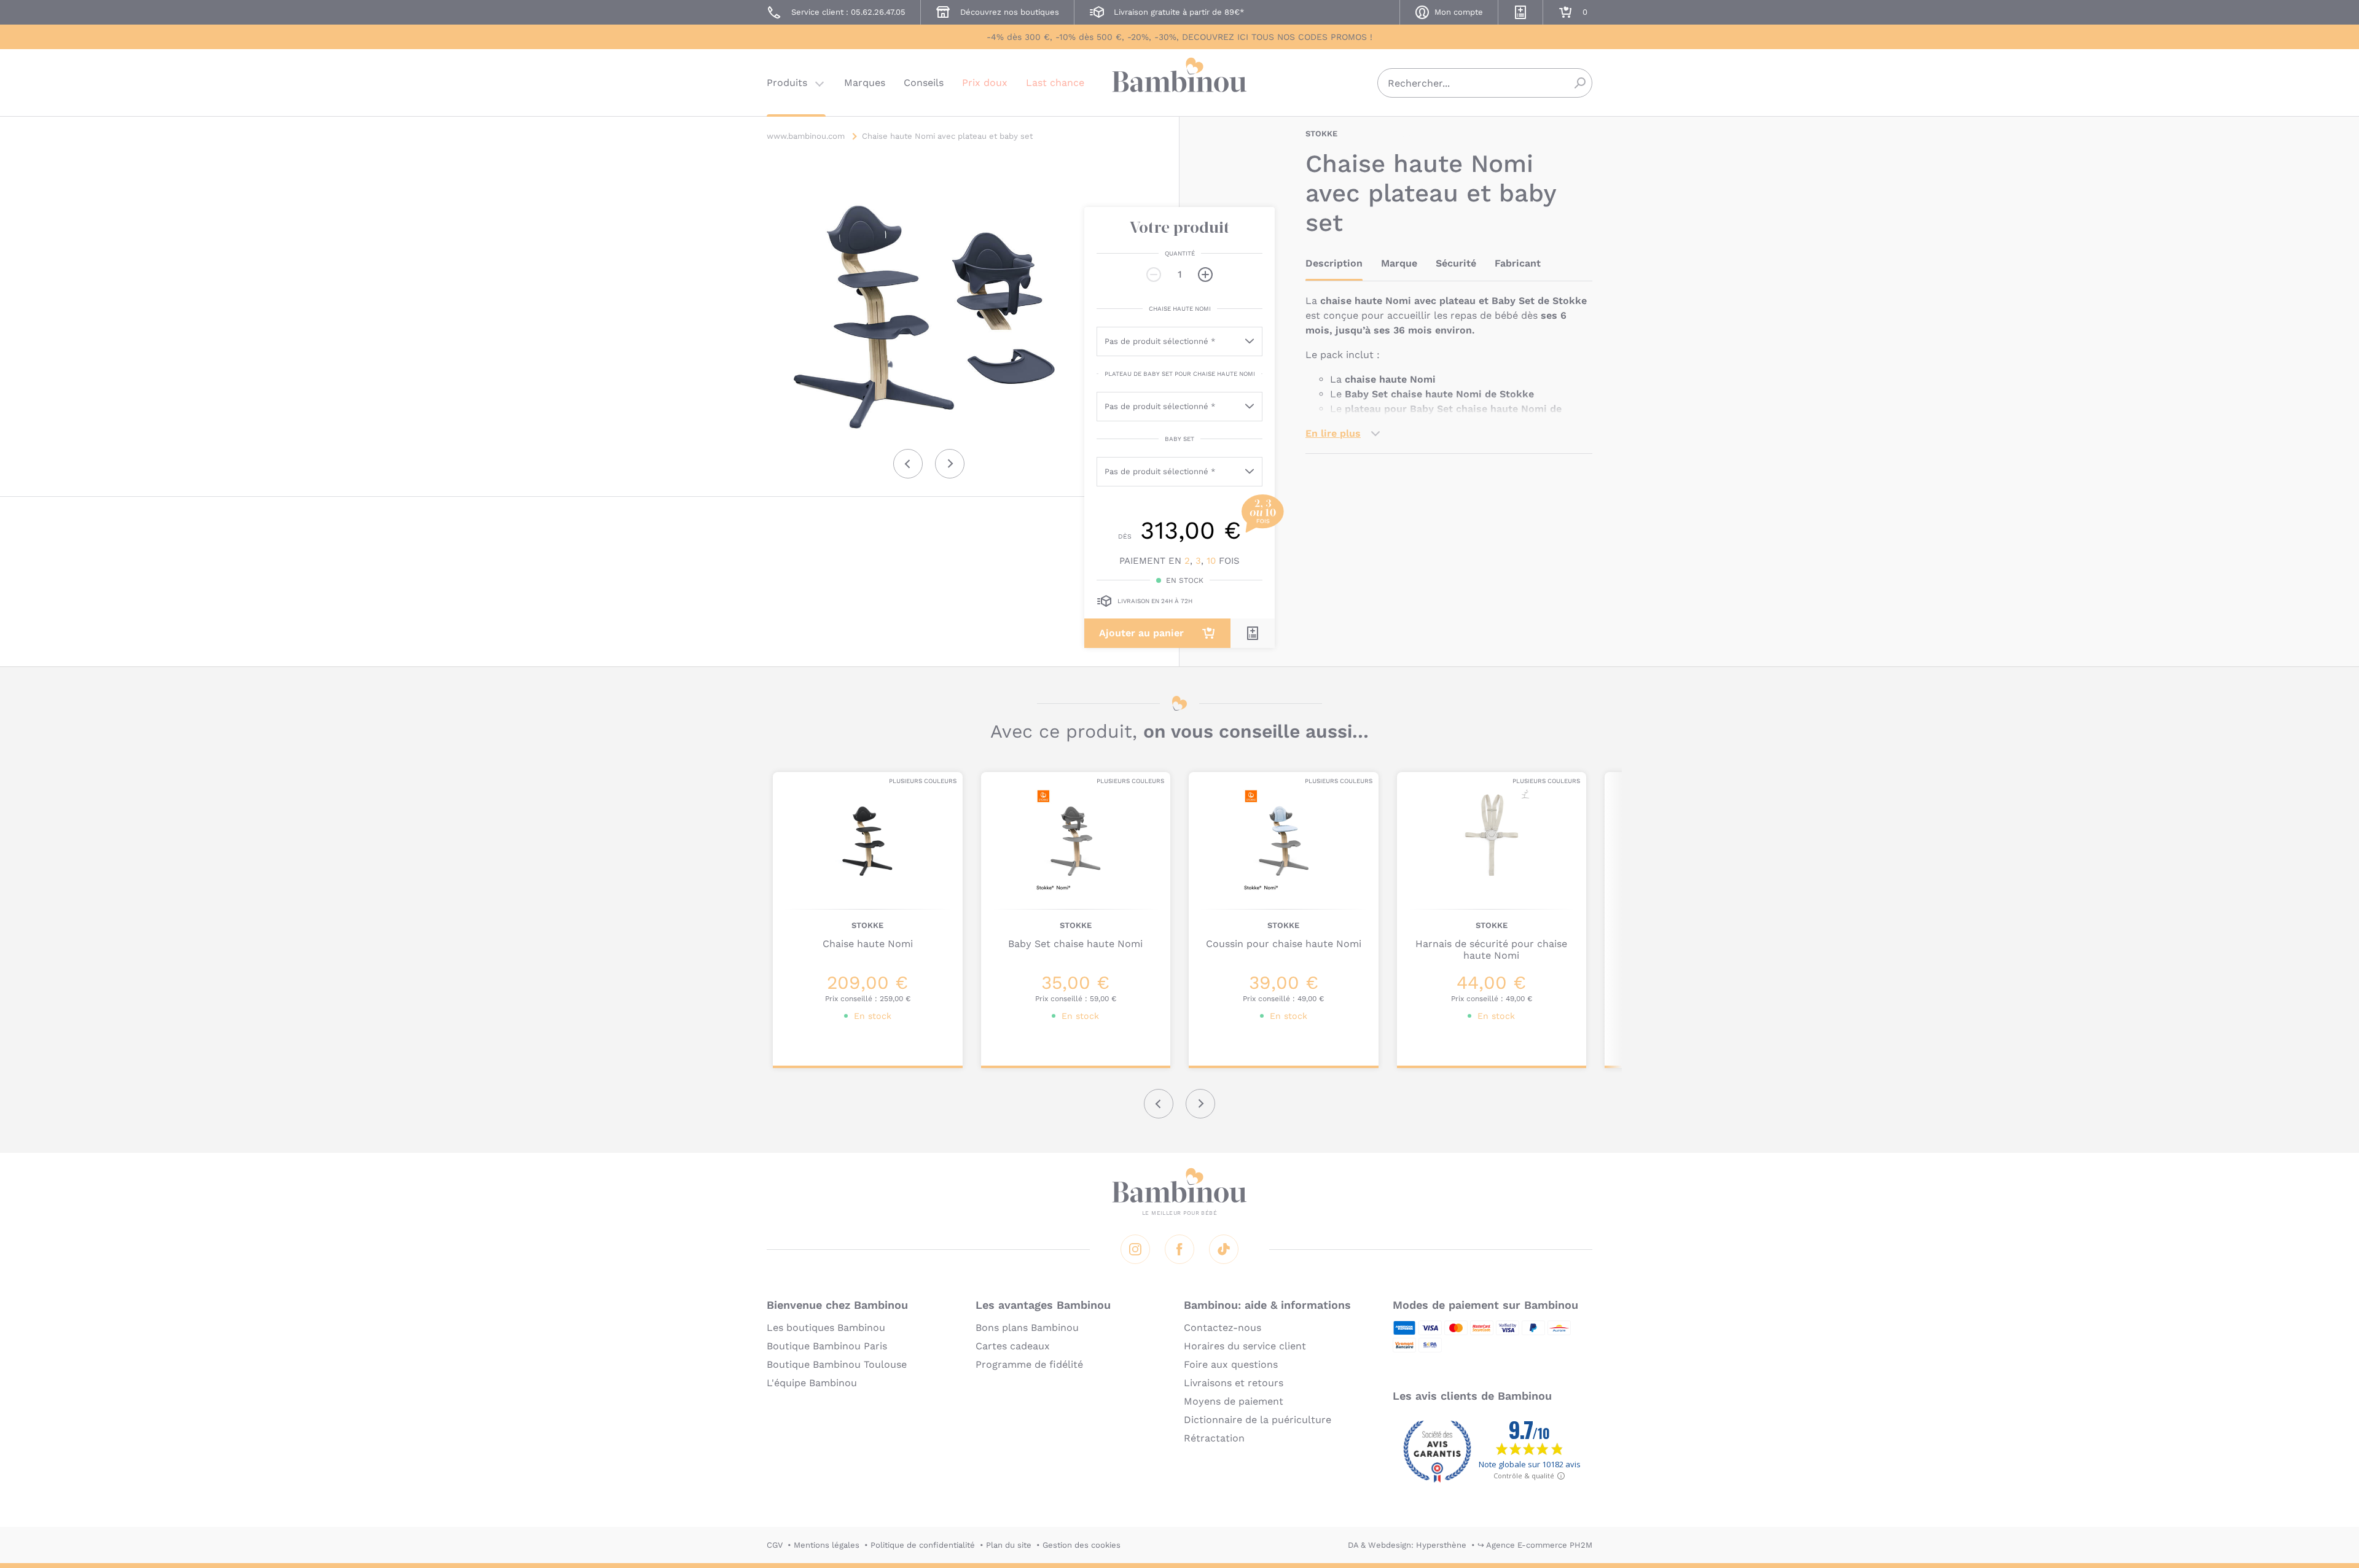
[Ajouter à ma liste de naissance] (1253, 633)
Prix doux (985, 83)
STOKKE (1321, 134)
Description (1334, 263)
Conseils (924, 83)
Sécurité (1456, 263)
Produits (787, 83)
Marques (865, 83)
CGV (775, 1545)
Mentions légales (827, 1545)
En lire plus (1333, 433)
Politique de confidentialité (923, 1545)
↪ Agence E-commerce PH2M (1535, 1545)
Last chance (1055, 83)
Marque (1399, 263)
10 (1211, 561)
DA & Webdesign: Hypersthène (1407, 1545)
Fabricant (1518, 263)
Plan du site (1009, 1545)
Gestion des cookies (1082, 1545)
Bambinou (1179, 81)
